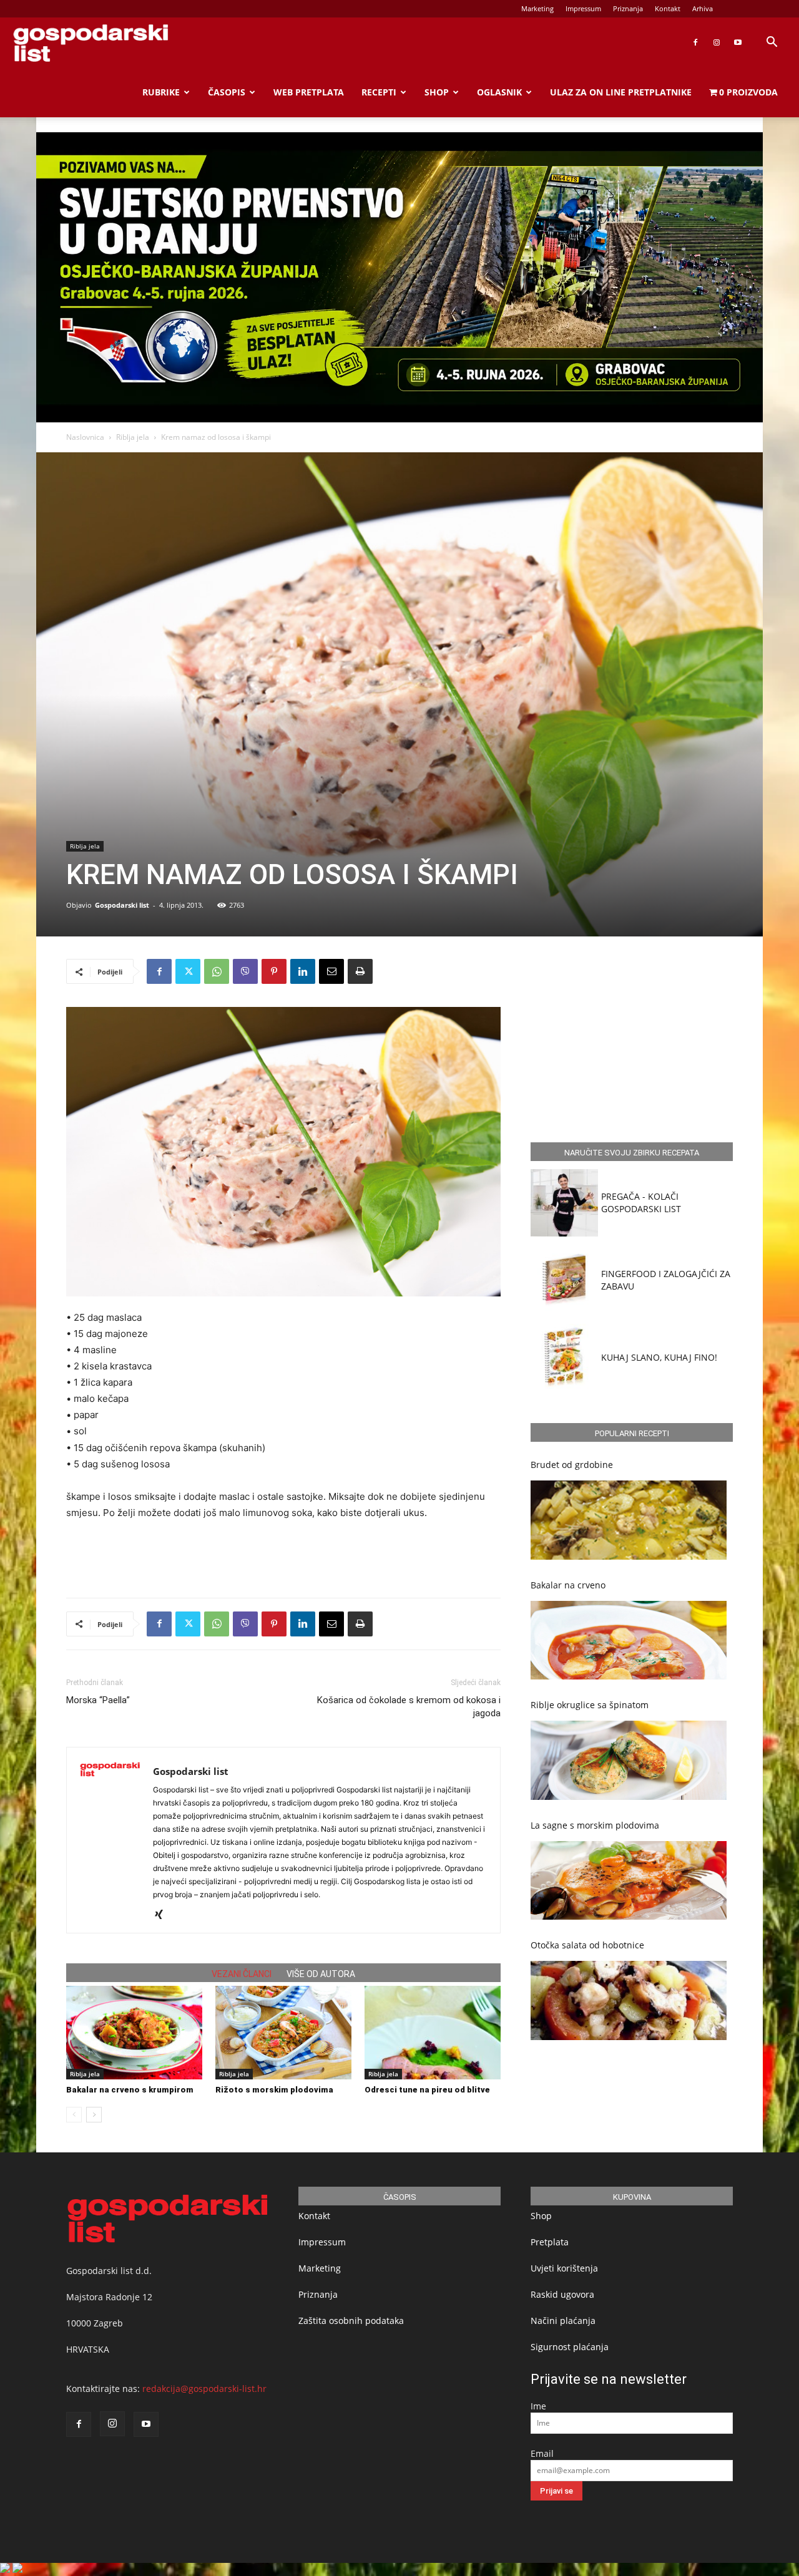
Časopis (227, 92)
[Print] (360, 971)
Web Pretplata (309, 92)
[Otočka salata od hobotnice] (629, 2000)
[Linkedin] (303, 971)
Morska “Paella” (98, 1700)
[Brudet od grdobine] (629, 1520)
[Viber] (245, 971)
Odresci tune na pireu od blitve (427, 2090)
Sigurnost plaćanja (570, 2347)
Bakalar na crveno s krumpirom (130, 2090)
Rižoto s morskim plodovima (274, 2090)
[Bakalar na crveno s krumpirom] (134, 2033)
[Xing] (163, 1915)
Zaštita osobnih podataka (351, 2321)
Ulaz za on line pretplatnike (621, 92)
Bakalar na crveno (568, 1585)
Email (542, 2453)
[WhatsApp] (217, 971)
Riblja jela (133, 437)
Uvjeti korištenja (564, 2268)
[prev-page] (74, 2115)
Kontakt (668, 8)
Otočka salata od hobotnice (587, 1945)
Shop (437, 92)
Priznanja (628, 8)
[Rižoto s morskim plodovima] (283, 2033)
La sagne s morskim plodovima (595, 1825)
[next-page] (94, 2115)
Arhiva (703, 8)
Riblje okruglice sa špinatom (590, 1705)
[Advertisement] (283, 1556)
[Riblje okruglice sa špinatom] (629, 1760)
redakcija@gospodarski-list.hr (204, 2389)
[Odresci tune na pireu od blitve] (433, 2033)
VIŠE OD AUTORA (321, 1974)
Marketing (537, 8)
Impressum (583, 8)
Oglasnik (499, 92)
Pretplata (550, 2242)
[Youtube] (738, 42)
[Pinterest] (274, 971)
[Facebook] (695, 42)
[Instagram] (717, 42)
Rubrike (161, 92)
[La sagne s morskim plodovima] (629, 1881)
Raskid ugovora (562, 2294)
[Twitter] (188, 971)
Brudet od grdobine (572, 1465)
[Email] (331, 971)
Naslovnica (85, 437)
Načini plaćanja (563, 2321)
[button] (772, 43)
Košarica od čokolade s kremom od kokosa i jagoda (409, 1707)
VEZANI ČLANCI (242, 1974)
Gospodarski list (122, 905)
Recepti (379, 92)
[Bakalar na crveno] (629, 1640)
